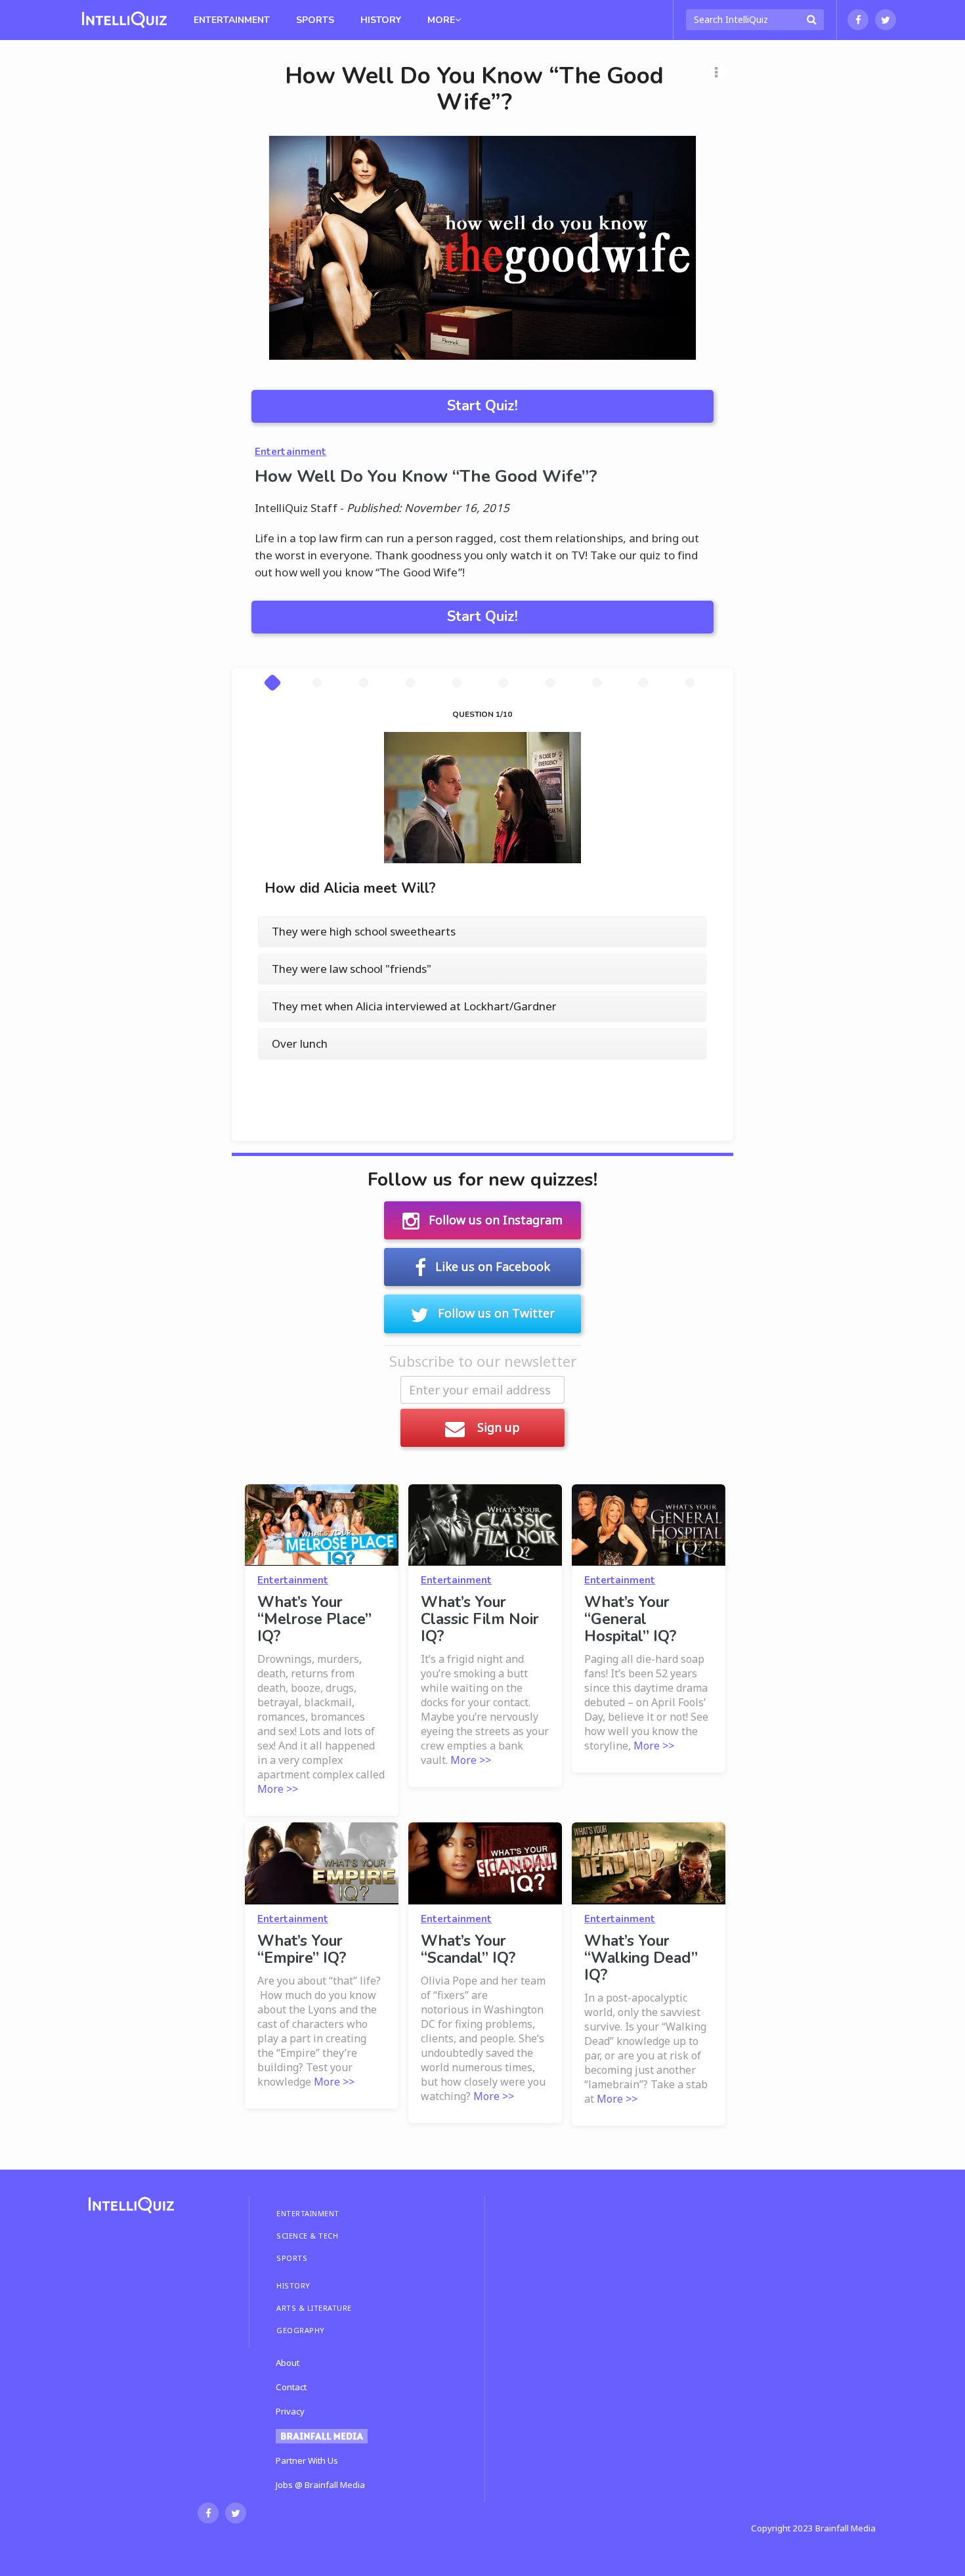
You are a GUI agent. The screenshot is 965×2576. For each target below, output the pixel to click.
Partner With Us (307, 2460)
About (288, 2363)
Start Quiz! (482, 406)
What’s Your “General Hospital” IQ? (630, 1619)
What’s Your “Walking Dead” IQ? (641, 1958)
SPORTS (292, 2258)
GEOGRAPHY (301, 2330)
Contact (291, 2387)
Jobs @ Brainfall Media (320, 2485)
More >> (278, 1789)
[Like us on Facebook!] (858, 20)
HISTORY (293, 2286)
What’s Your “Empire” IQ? (302, 1949)
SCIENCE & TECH (307, 2236)
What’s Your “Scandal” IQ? (468, 1949)
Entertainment (232, 20)
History (381, 20)
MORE (441, 20)
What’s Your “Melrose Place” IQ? (314, 1619)
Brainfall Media (846, 2528)
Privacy (290, 2411)
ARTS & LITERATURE (314, 2308)
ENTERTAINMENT (308, 2213)
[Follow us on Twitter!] (886, 20)
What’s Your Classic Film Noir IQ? (480, 1619)
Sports (315, 20)
